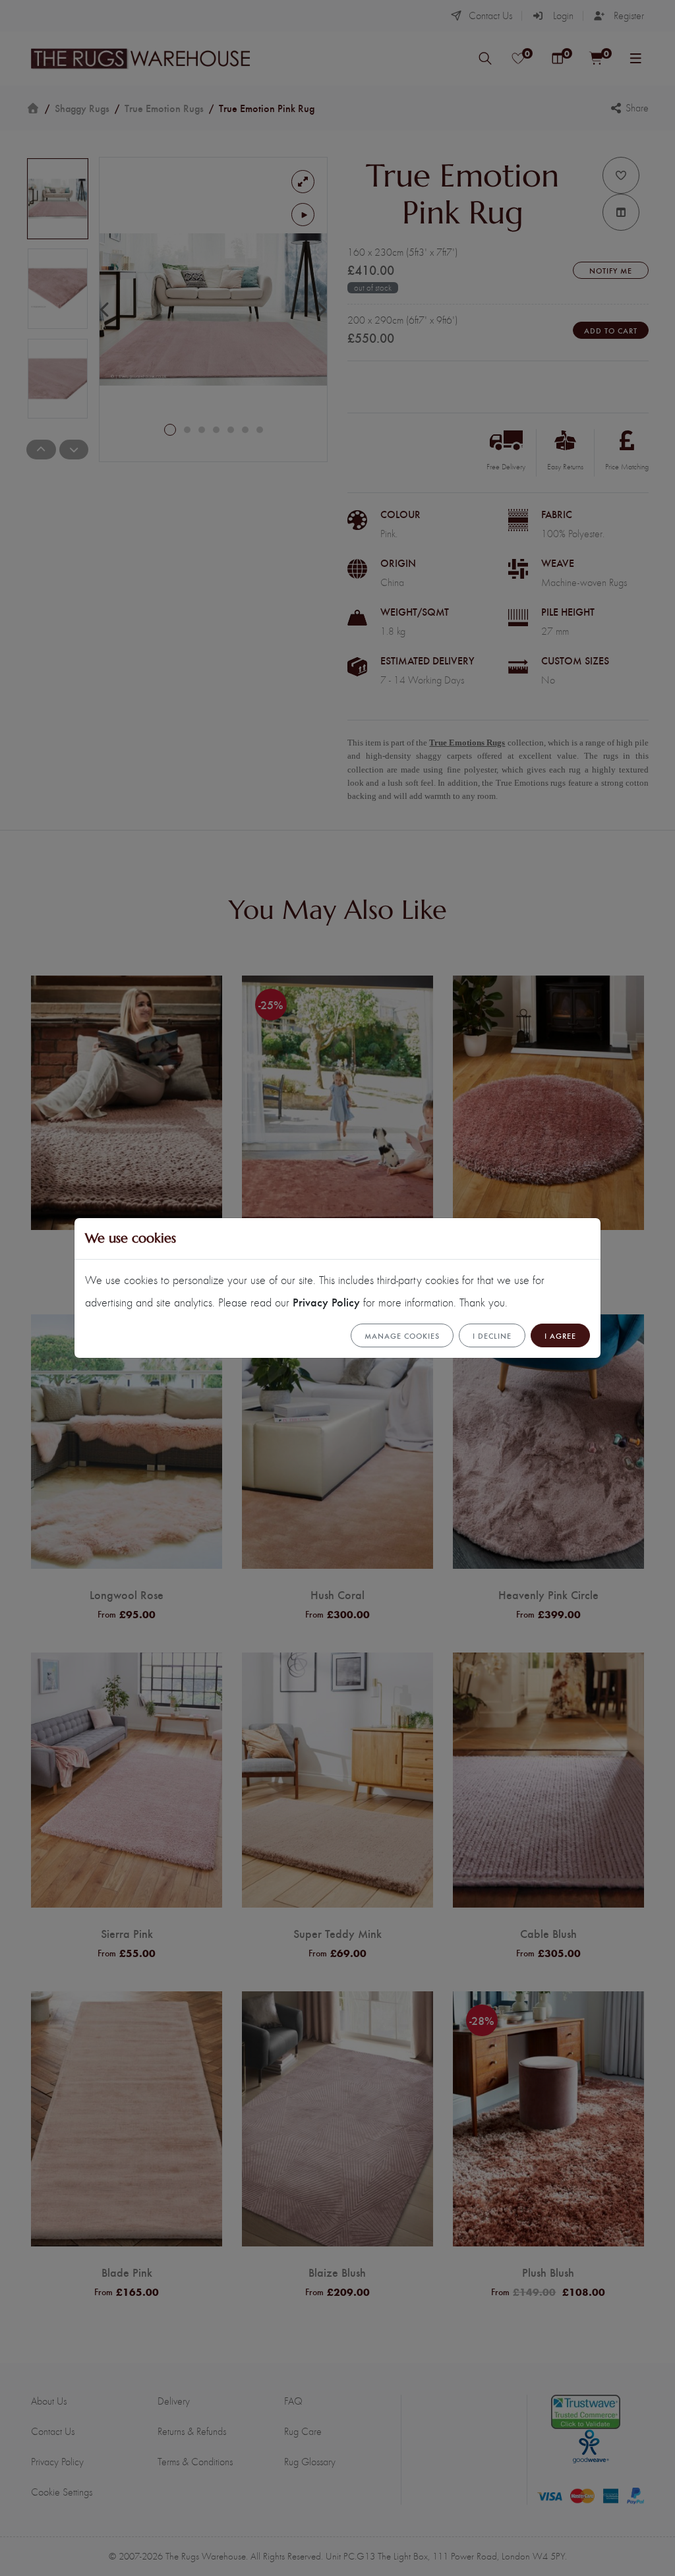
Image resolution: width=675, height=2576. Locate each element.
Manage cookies (402, 1335)
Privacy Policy (326, 1302)
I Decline (492, 1335)
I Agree (560, 1335)
